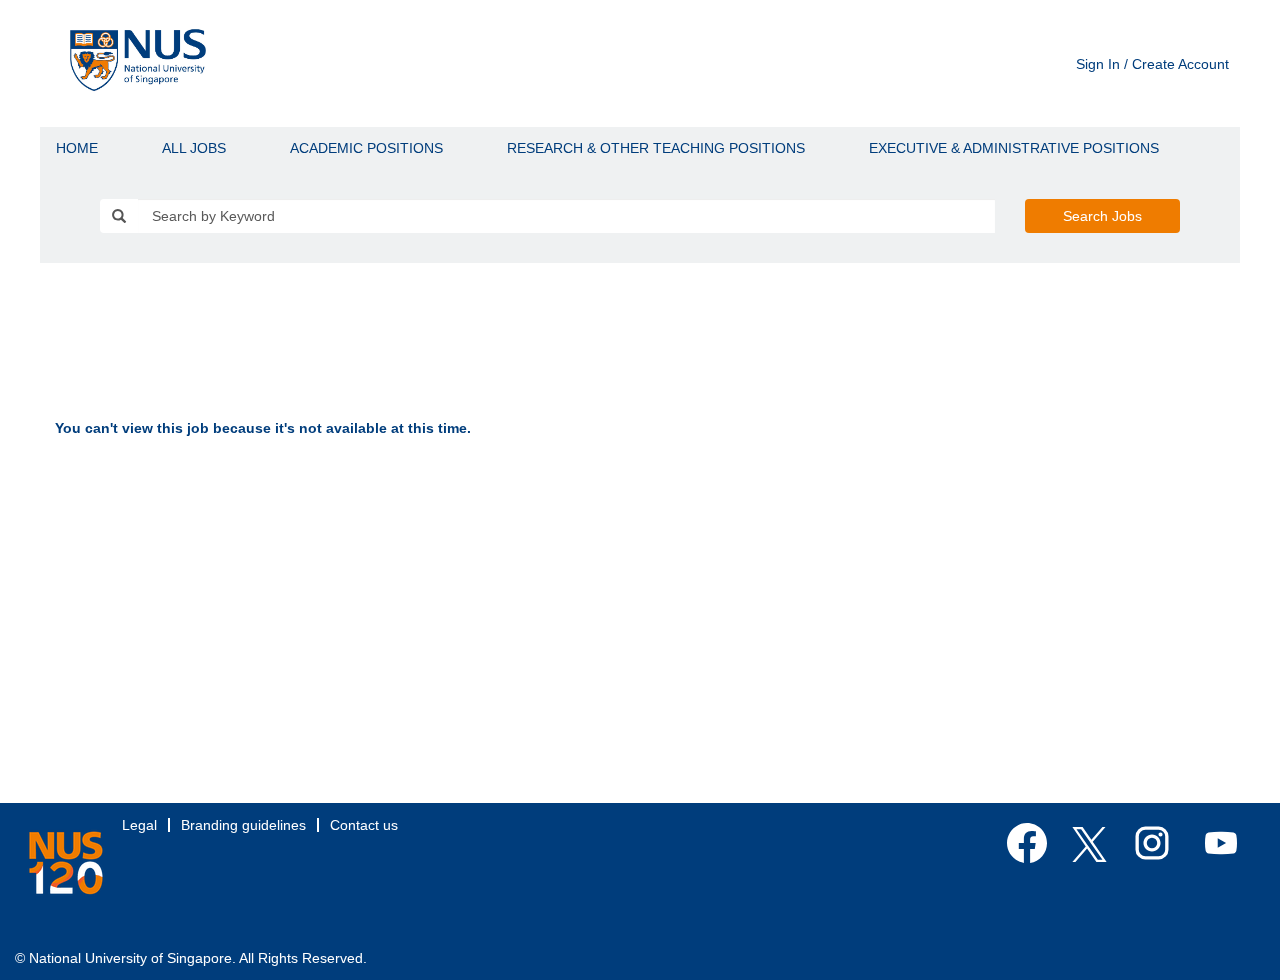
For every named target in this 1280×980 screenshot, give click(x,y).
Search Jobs (1102, 216)
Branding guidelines (243, 825)
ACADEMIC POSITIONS (366, 148)
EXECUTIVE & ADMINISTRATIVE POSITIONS (1014, 148)
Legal (139, 825)
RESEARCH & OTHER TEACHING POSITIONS (656, 148)
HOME (77, 148)
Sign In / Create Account (1152, 64)
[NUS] (66, 863)
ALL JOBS (194, 148)
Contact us (364, 825)
